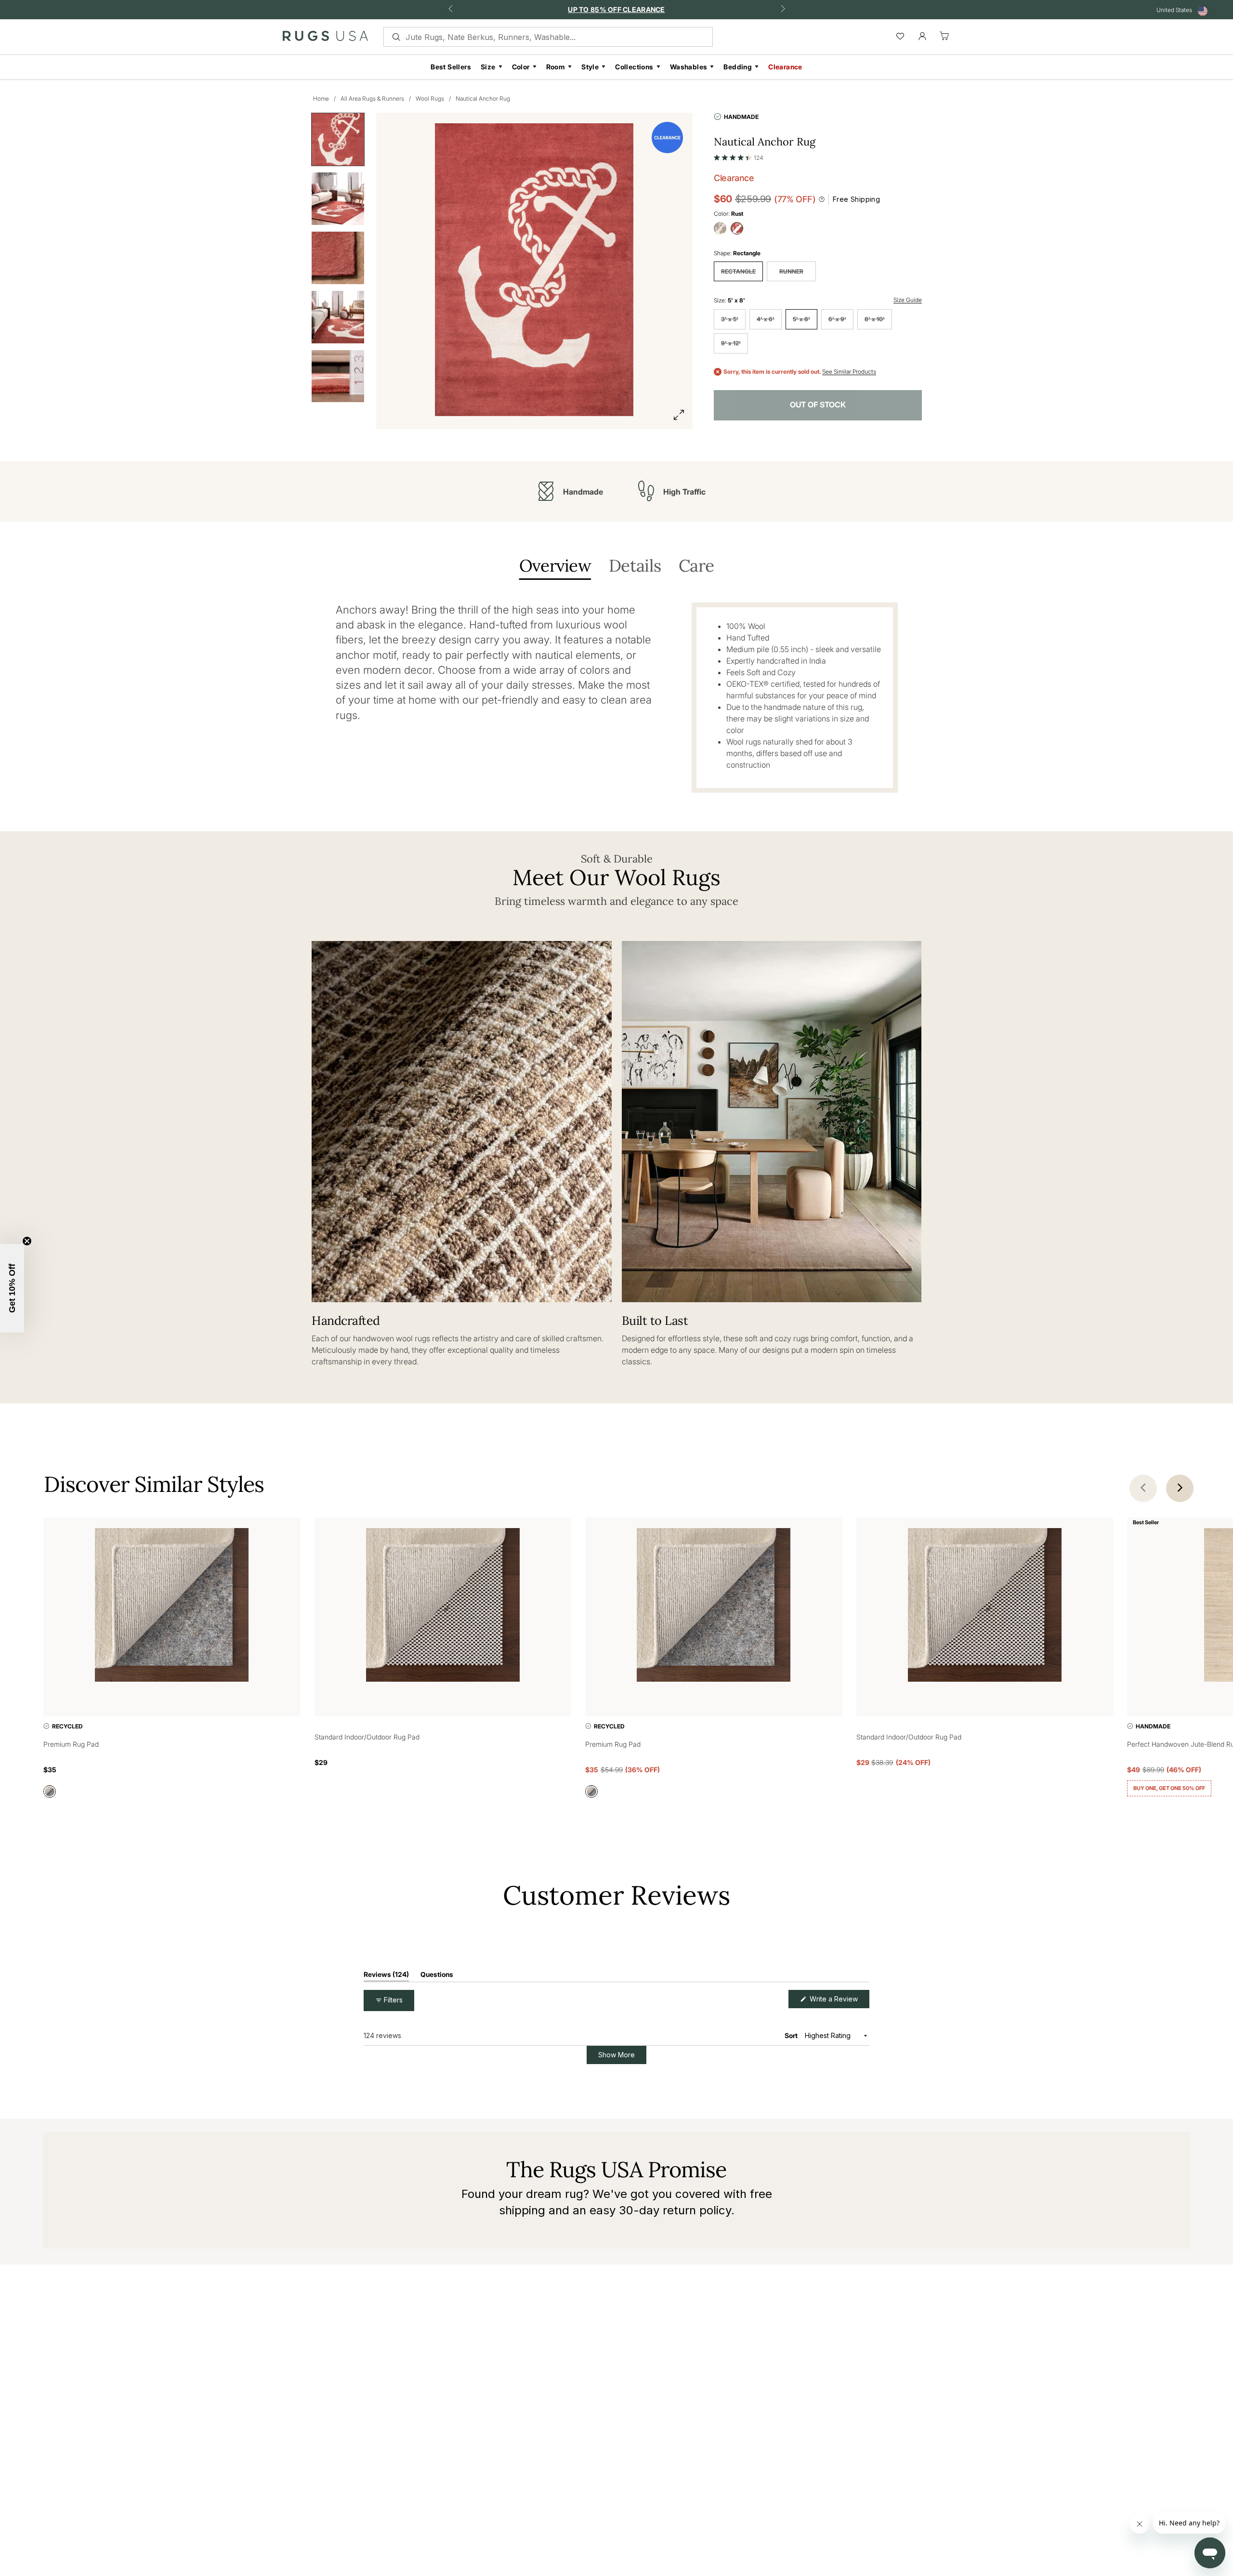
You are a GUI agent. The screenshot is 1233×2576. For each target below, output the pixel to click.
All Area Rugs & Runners (372, 98)
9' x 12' (731, 343)
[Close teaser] (27, 1241)
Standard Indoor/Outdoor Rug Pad (367, 1737)
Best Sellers (451, 67)
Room (556, 67)
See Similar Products (849, 372)
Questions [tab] (437, 2080)
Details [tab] (635, 567)
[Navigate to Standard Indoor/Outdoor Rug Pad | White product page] (443, 1607)
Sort (792, 2139)
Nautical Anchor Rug (483, 98)
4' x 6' (766, 319)
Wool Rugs (430, 98)
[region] (705, 2029)
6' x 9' (837, 319)
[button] (738, 156)
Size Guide (908, 300)
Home (321, 98)
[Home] (325, 38)
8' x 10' (875, 319)
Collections (634, 67)
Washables (689, 67)
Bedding (738, 67)
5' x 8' (801, 319)
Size (488, 67)
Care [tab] (696, 567)
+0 (1207, 1815)
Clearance (785, 67)
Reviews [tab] (386, 2080)
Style (590, 67)
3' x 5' (730, 319)
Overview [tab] (555, 567)
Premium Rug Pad (71, 1744)
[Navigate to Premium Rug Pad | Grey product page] (172, 1607)
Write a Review (839, 2105)
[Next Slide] (862, 2029)
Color (521, 67)
